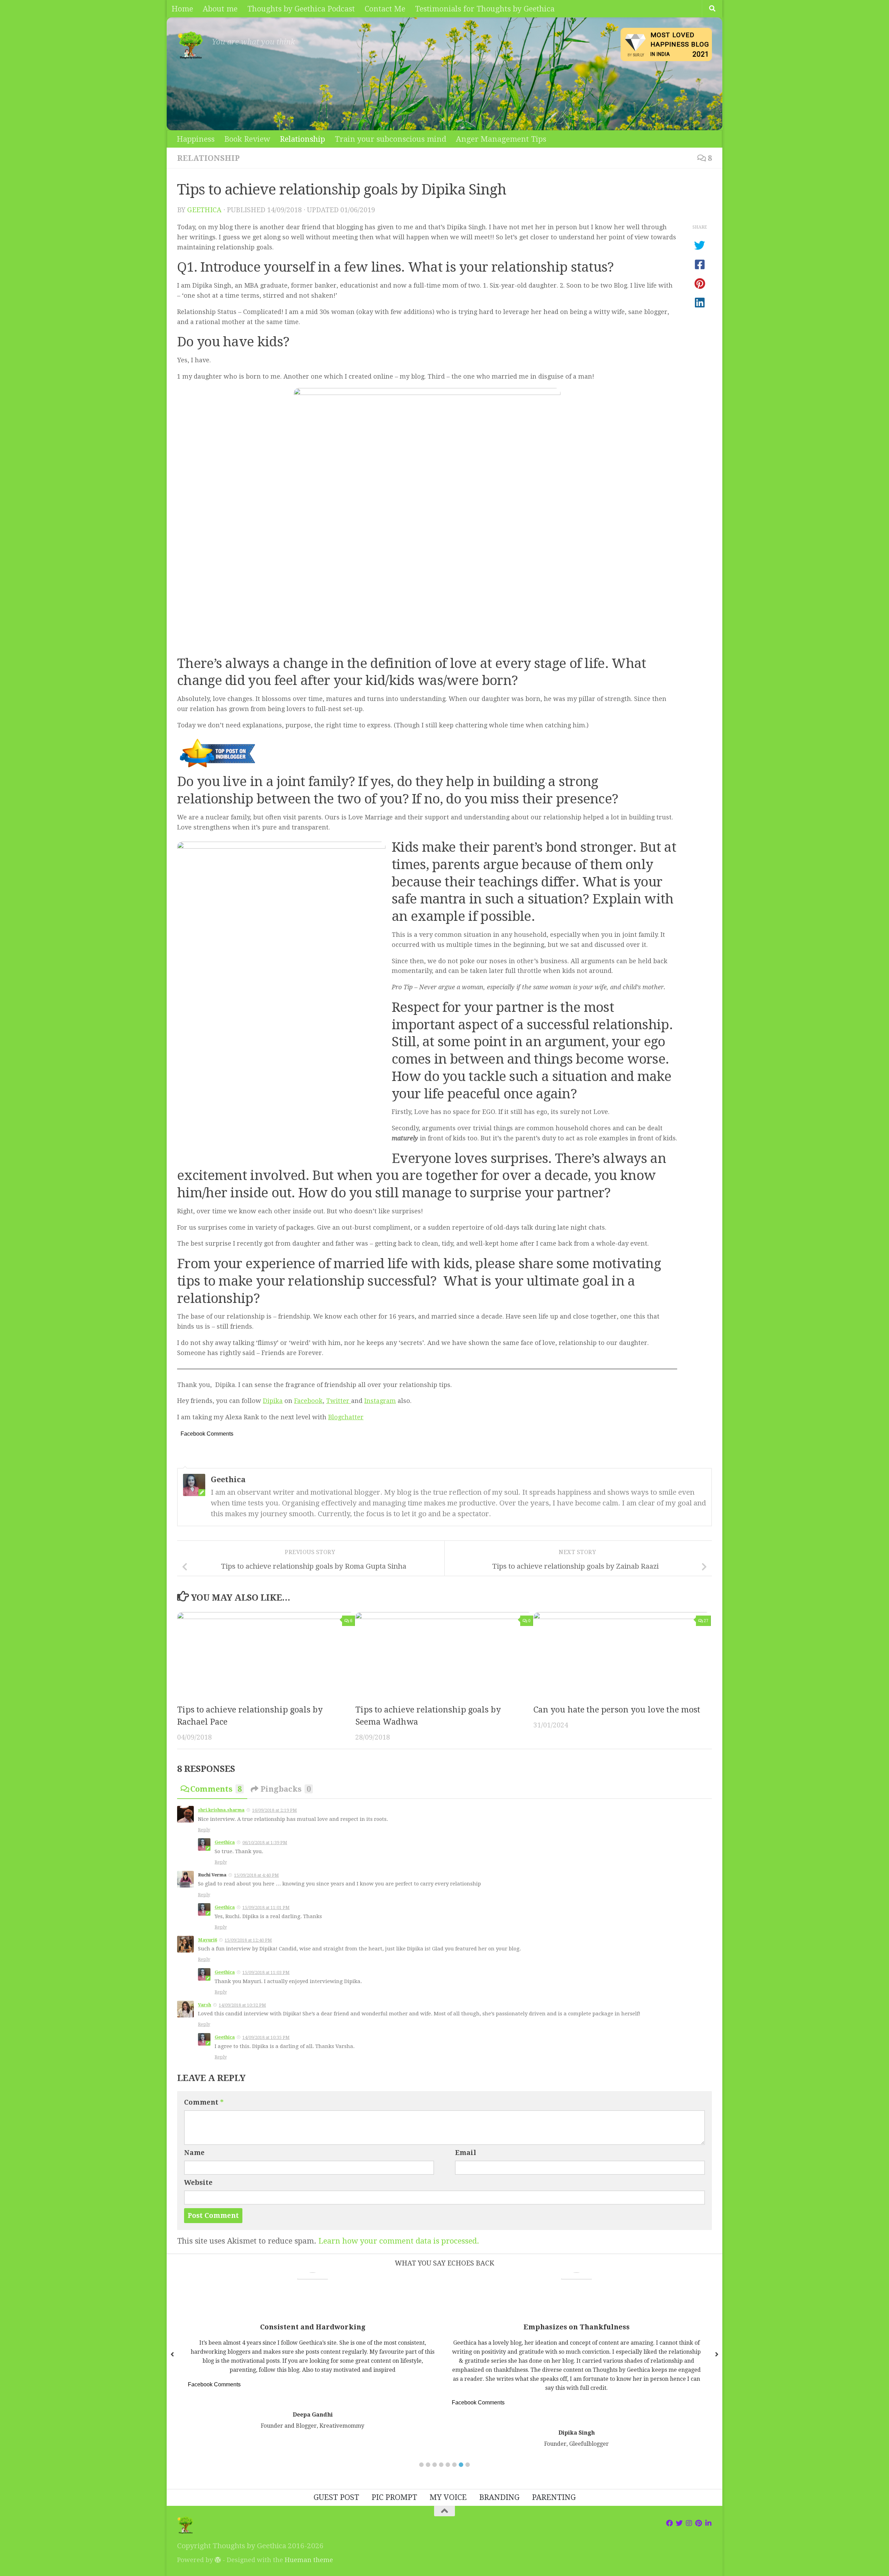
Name (194, 2153)
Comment (204, 2102)
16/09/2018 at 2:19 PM (275, 1810)
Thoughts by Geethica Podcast (301, 9)
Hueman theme (309, 2560)
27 (706, 1621)
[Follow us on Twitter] (679, 2523)
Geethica (204, 210)
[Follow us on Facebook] (670, 2523)
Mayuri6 (207, 1940)
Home (182, 9)
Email (466, 2153)
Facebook (308, 1401)
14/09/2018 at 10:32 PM (242, 2005)
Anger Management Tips (501, 139)
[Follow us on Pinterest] (699, 2523)
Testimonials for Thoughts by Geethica (485, 9)
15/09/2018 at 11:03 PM (266, 1972)
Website (198, 2183)
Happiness (196, 139)
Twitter (339, 1401)
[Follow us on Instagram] (689, 2523)
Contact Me (385, 9)
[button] (421, 2465)
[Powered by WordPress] (218, 2560)
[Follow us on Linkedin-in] (708, 2523)
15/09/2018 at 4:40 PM (256, 1875)
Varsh (205, 2005)
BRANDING (499, 2497)
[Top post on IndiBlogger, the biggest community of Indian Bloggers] (218, 768)
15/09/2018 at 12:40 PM (248, 1940)
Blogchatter (346, 1417)
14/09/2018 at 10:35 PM (266, 2037)
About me (220, 9)
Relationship (302, 139)
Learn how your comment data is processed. (399, 2241)
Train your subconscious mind (391, 139)
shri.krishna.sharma (221, 1810)
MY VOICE (448, 2497)
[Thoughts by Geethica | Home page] (191, 45)
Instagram (380, 1401)
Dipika (273, 1401)
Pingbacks (286, 1789)
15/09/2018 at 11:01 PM (266, 1908)
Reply (204, 1830)
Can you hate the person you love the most (617, 1710)
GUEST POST (336, 2497)
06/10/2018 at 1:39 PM (265, 1843)
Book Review (247, 139)
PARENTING (554, 2497)
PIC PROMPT (394, 2497)
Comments (216, 1789)
